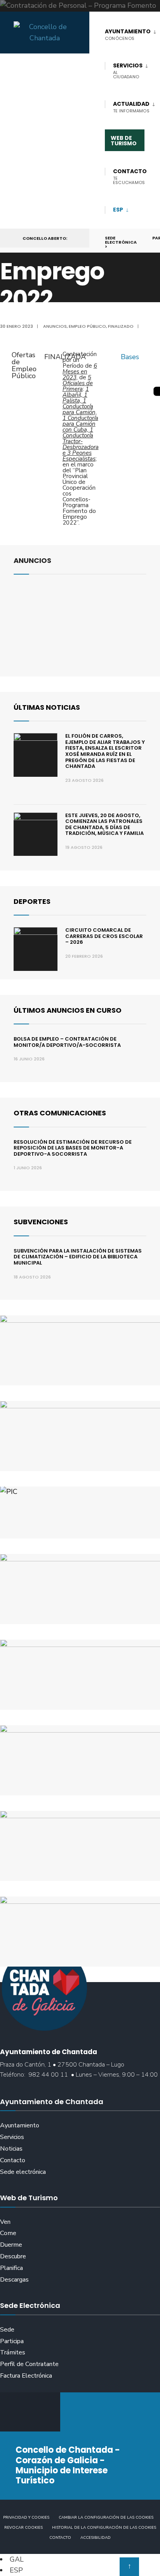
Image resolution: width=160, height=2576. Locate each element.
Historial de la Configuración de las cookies (104, 2528)
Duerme (11, 2245)
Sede (7, 2330)
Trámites (13, 2352)
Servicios (12, 2137)
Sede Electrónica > (121, 242)
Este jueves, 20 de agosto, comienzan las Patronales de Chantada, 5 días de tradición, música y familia (104, 824)
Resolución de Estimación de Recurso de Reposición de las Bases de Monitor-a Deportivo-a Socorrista (73, 1148)
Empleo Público (87, 326)
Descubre (13, 2256)
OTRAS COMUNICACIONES (60, 1113)
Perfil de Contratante (29, 2364)
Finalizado (121, 326)
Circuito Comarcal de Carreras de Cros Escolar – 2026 (104, 936)
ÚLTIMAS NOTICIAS (47, 707)
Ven (5, 2222)
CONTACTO (130, 176)
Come (8, 2233)
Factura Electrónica (26, 2376)
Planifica (11, 2268)
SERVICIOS (128, 71)
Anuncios (55, 326)
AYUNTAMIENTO (128, 34)
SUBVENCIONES (41, 1222)
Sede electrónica (23, 2172)
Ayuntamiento (20, 2125)
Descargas (14, 2280)
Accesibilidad (96, 2538)
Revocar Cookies (23, 2528)
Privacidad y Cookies (26, 2517)
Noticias (11, 2149)
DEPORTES (32, 901)
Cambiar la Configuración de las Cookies (106, 2517)
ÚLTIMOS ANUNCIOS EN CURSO (68, 1010)
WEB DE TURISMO (124, 141)
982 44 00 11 (48, 2075)
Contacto (13, 2160)
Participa (12, 2341)
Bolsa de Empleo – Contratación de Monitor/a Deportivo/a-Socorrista (67, 1042)
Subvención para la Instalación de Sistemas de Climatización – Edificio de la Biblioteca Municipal (78, 1257)
